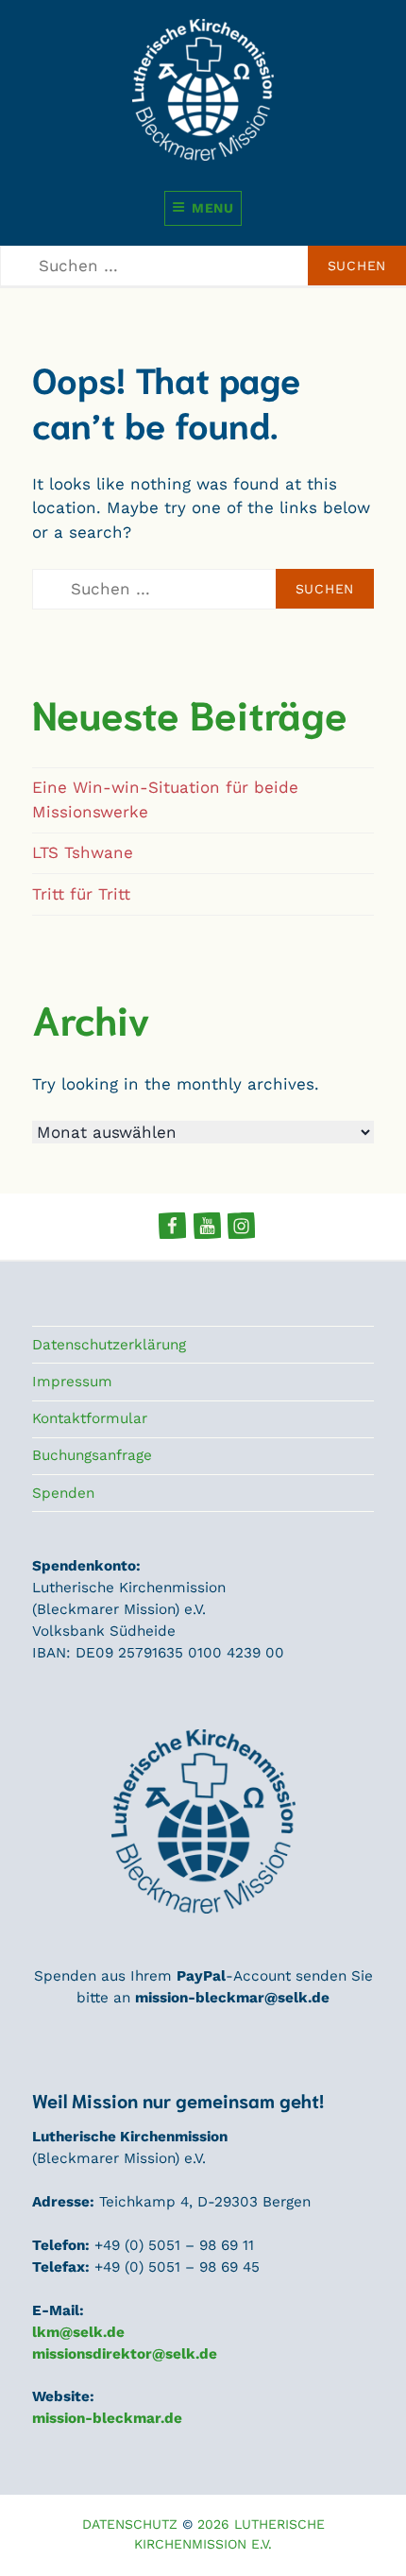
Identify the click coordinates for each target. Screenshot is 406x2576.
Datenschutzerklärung (109, 1345)
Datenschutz (130, 2524)
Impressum (72, 1382)
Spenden (63, 1493)
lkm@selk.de (78, 2332)
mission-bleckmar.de (107, 2418)
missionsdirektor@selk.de (125, 2354)
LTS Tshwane (83, 852)
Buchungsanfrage (92, 1455)
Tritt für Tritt (81, 894)
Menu (213, 208)
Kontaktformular (90, 1418)
